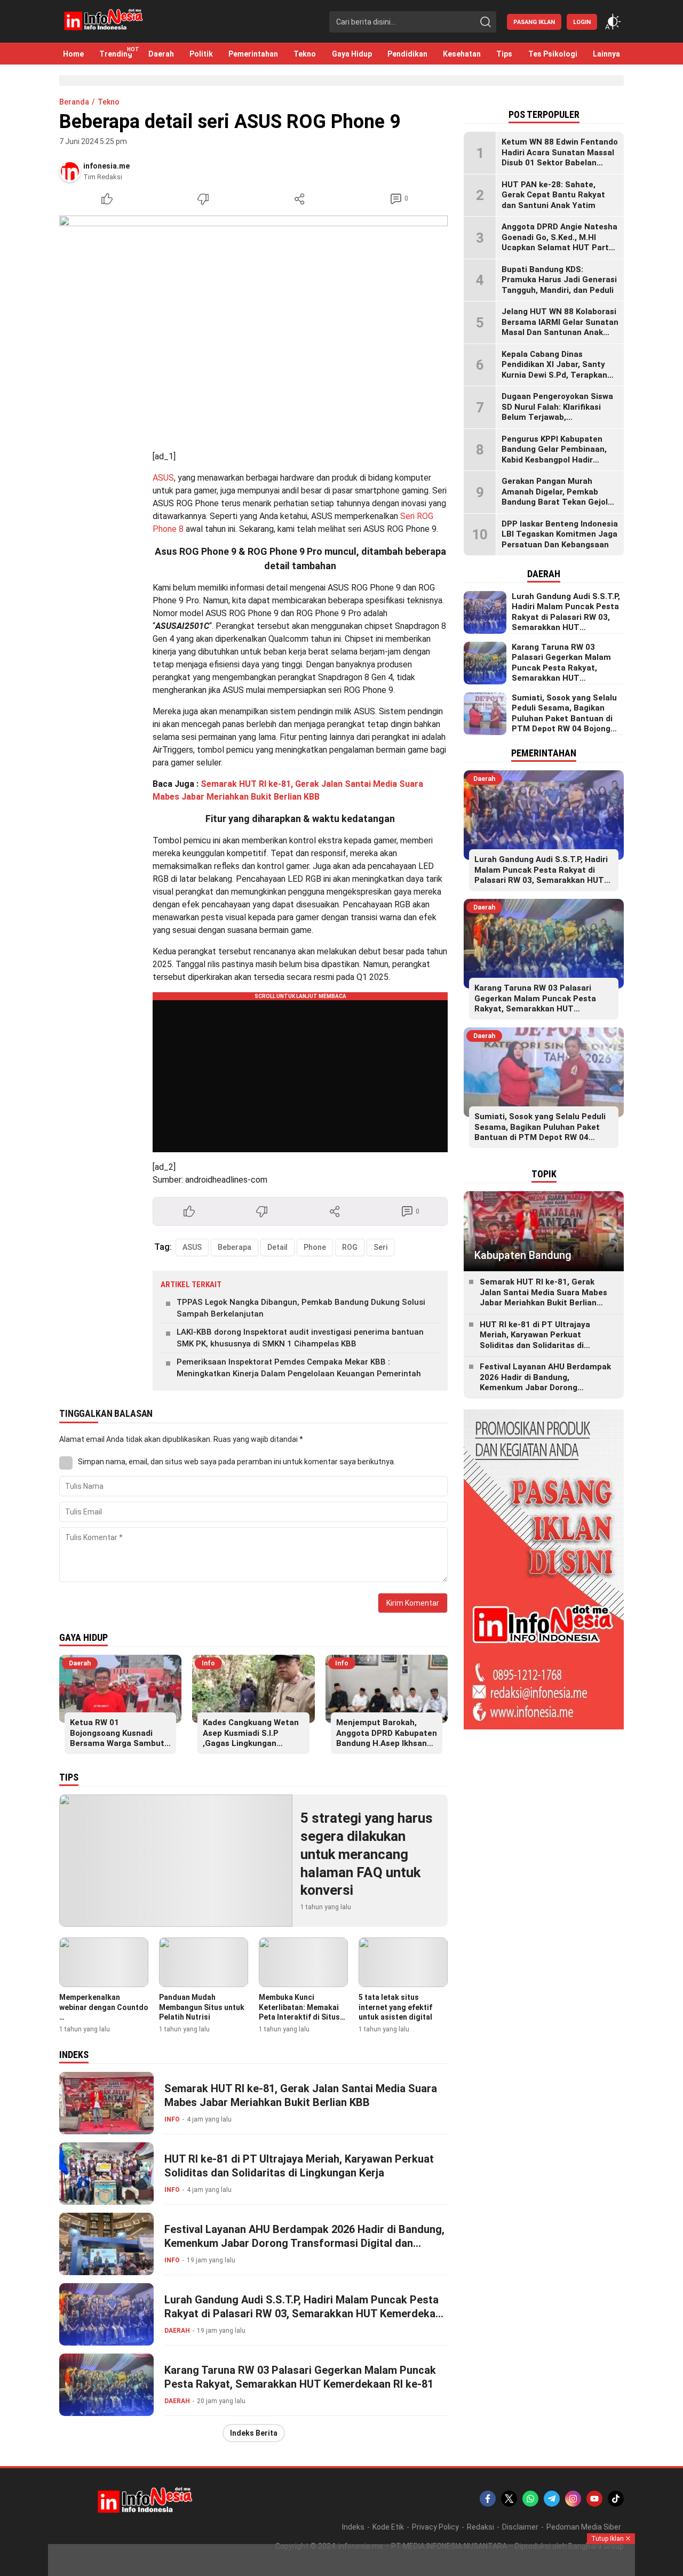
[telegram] (552, 2499)
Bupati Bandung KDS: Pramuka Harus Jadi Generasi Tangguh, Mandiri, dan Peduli (559, 280)
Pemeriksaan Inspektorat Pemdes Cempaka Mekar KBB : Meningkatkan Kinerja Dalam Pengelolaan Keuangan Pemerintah (299, 1368)
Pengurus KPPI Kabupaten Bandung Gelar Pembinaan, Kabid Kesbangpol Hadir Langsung (554, 455)
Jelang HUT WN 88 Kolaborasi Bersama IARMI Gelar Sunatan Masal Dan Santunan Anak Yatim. (560, 327)
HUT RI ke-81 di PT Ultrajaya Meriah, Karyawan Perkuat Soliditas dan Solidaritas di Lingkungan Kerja (299, 2166)
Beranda (74, 102)
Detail (277, 1247)
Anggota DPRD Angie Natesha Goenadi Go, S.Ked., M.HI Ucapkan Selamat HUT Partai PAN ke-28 (559, 242)
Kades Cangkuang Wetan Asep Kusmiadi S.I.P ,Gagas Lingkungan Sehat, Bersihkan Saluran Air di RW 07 (252, 1743)
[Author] (70, 171)
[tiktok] (616, 2499)
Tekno (109, 102)
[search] (486, 22)
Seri (380, 1247)
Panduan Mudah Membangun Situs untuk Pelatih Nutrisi (202, 2007)
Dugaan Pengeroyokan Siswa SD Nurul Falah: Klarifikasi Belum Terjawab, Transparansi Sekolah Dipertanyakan (557, 417)
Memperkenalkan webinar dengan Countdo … (104, 2007)
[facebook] (488, 2499)
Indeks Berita (254, 2433)
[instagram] (573, 2499)
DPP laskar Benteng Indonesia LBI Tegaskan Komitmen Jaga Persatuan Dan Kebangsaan (560, 534)
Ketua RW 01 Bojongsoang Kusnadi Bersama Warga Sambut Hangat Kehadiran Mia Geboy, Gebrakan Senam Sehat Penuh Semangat (117, 1749)
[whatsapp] (530, 2499)
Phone (315, 1247)
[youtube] (594, 2499)
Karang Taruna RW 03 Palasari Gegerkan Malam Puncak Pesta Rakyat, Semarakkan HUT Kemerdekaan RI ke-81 (300, 2377)
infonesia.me (106, 166)
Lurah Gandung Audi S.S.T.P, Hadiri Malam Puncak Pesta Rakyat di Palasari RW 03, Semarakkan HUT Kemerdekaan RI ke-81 (306, 2314)
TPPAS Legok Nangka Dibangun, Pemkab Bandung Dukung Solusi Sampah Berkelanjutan (301, 1308)
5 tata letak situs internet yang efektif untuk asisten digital (395, 2007)
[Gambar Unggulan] (253, 325)
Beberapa (235, 1247)
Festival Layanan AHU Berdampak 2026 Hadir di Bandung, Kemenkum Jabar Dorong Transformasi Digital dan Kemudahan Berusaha (304, 2243)
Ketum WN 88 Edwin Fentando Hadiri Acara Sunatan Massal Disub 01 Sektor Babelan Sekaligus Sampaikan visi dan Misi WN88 (560, 163)
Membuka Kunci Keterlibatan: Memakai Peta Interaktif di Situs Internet (299, 2012)
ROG (350, 1247)
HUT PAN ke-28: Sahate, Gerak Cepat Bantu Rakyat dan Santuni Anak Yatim (553, 195)
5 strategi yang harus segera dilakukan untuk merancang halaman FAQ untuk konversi (367, 1854)
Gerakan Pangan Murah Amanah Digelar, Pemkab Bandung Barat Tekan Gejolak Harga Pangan (559, 497)
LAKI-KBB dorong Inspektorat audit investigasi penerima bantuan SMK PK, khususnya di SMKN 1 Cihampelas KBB (300, 1338)
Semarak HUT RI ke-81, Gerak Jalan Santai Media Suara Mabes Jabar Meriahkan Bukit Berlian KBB (301, 2095)
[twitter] (509, 2499)
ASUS (163, 478)
